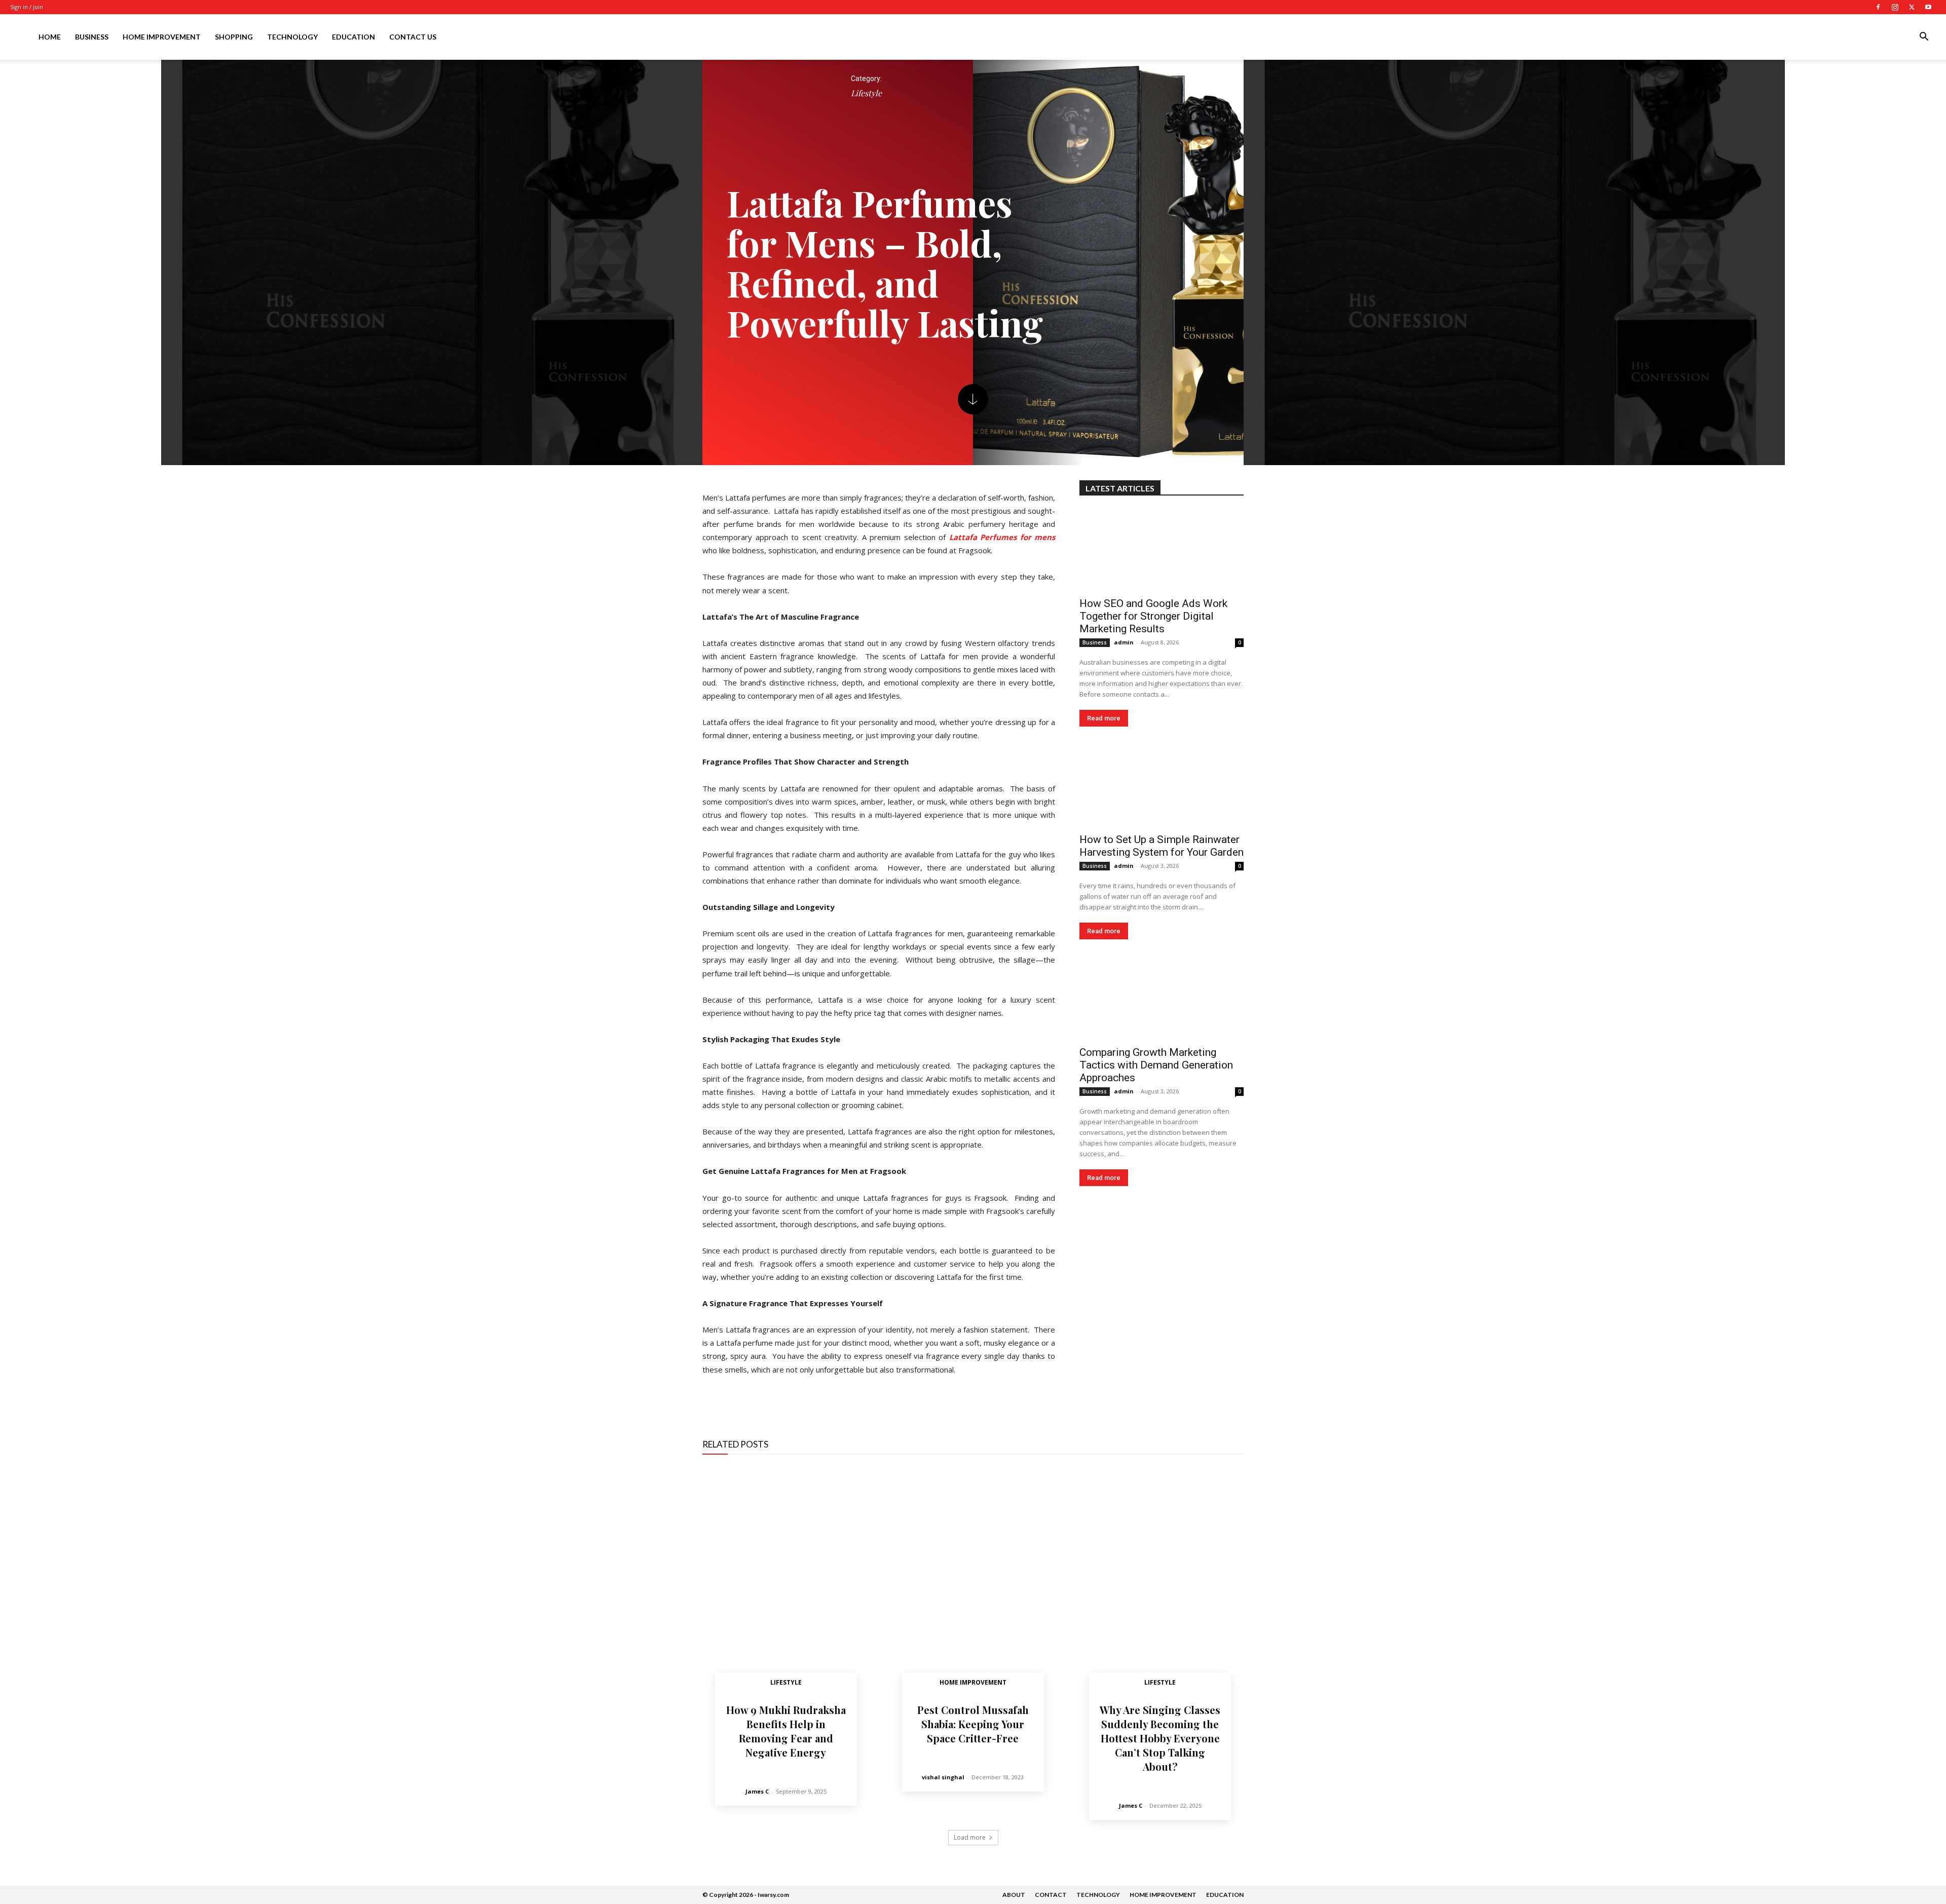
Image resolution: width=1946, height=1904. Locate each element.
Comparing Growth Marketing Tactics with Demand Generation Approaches (1156, 1065)
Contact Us (413, 37)
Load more (970, 1837)
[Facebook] (1878, 7)
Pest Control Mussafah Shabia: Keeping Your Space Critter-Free (973, 1724)
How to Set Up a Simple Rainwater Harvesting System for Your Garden (1162, 846)
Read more (1104, 718)
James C (757, 1791)
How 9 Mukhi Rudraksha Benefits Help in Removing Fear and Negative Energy (786, 1731)
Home (50, 37)
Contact (1051, 1895)
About (1014, 1895)
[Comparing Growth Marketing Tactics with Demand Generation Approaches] (1162, 999)
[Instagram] (1895, 7)
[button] (1924, 38)
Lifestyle (866, 93)
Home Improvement (162, 37)
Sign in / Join (27, 7)
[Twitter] (1912, 7)
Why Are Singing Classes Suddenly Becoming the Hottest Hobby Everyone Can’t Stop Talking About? (1160, 1738)
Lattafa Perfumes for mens (1002, 537)
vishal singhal (943, 1777)
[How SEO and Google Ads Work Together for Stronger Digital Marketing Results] (1162, 550)
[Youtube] (1928, 7)
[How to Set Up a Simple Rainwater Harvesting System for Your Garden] (1162, 786)
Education (353, 37)
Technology (292, 37)
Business (92, 37)
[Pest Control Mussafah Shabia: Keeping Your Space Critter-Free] (973, 1582)
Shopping (234, 37)
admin (1124, 642)
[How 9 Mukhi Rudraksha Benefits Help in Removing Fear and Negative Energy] (786, 1582)
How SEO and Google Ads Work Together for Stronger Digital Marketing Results (1153, 616)
